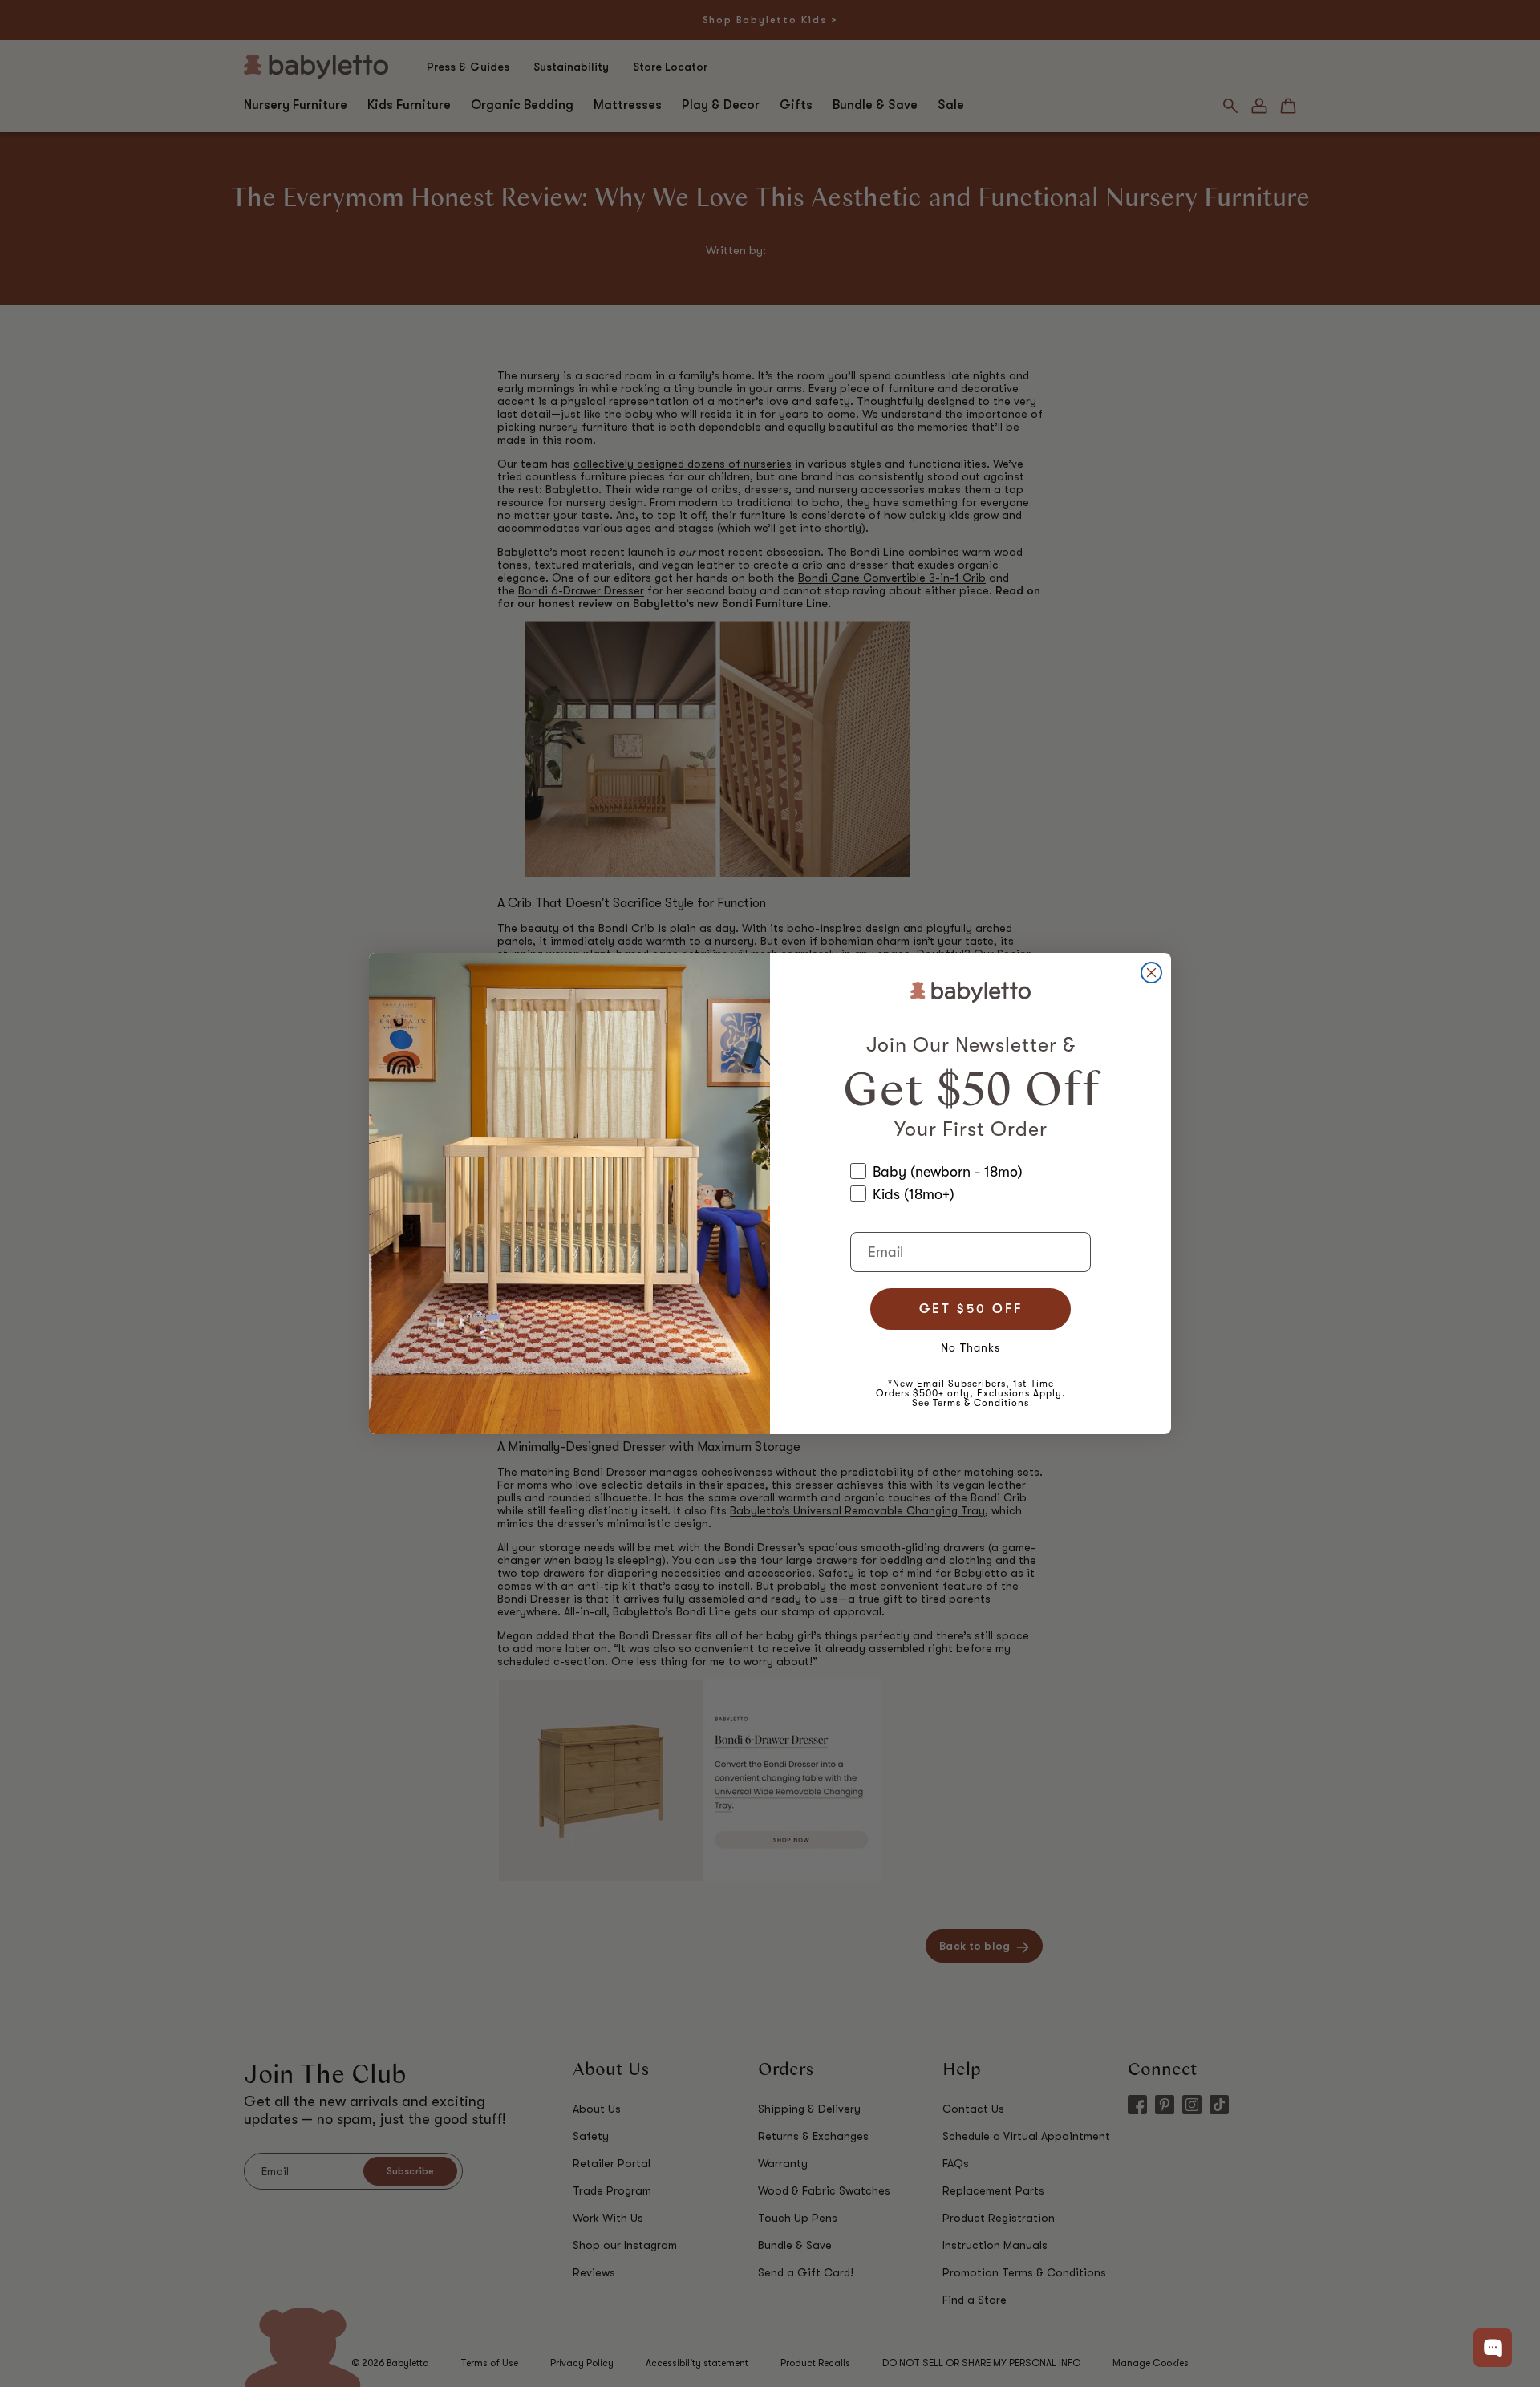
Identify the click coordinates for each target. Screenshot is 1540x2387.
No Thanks (971, 1347)
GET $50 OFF (971, 1309)
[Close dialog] (1151, 973)
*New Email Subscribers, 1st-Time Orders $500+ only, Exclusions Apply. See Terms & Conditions (971, 1393)
